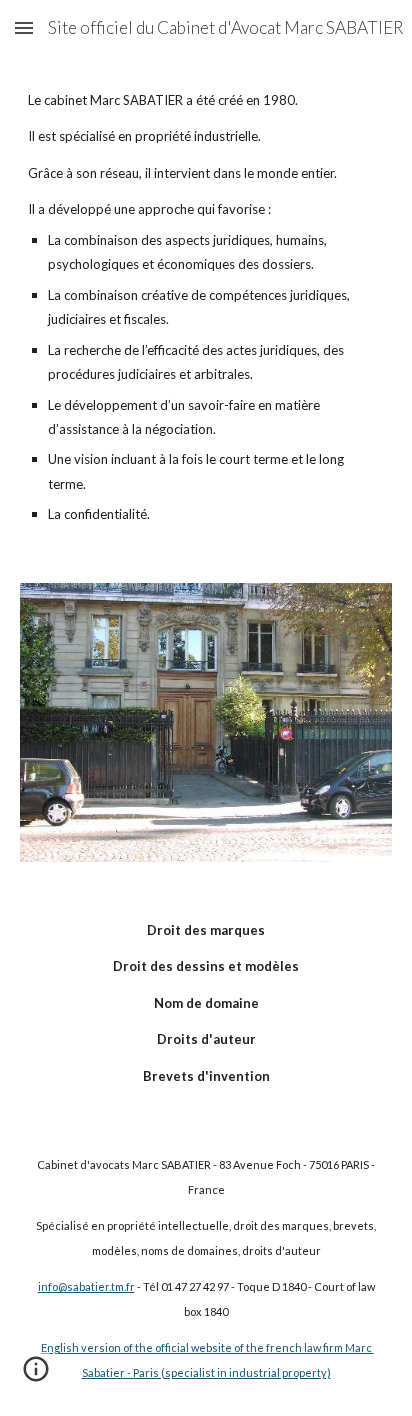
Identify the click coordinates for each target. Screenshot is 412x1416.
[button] (24, 27)
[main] (206, 307)
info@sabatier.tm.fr (86, 1286)
